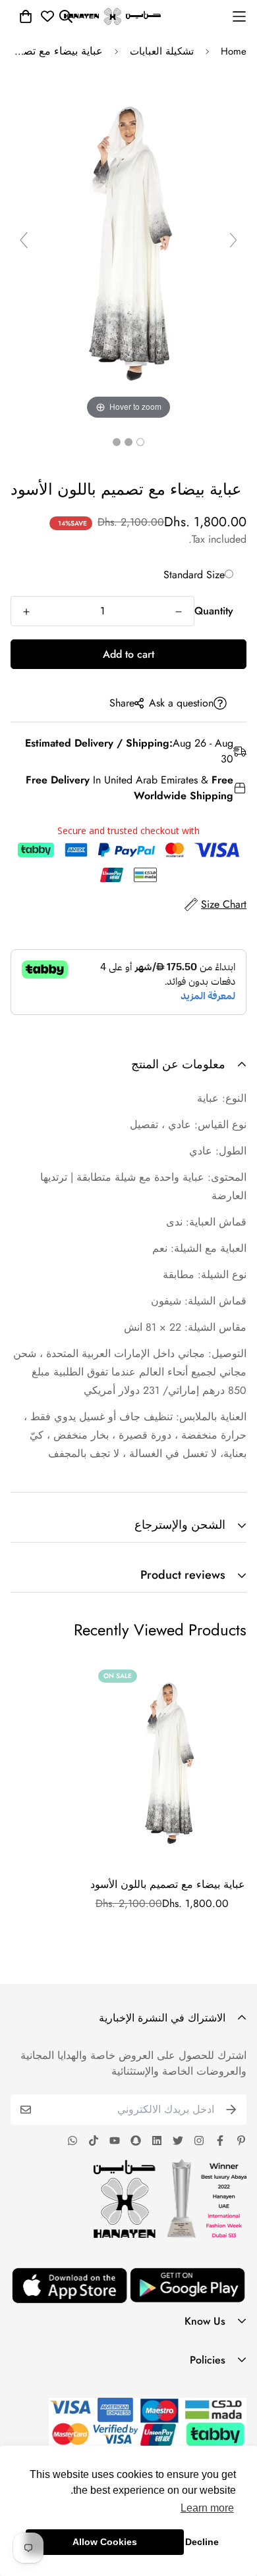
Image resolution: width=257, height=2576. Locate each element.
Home (234, 51)
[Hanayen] (112, 16)
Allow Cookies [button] (105, 2542)
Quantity (214, 611)
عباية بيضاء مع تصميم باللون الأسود (168, 1884)
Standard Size (194, 575)
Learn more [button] (207, 2508)
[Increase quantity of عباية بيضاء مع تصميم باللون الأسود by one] (26, 612)
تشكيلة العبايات (162, 51)
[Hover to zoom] (128, 245)
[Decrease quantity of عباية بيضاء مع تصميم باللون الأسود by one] (179, 612)
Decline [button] (202, 2542)
